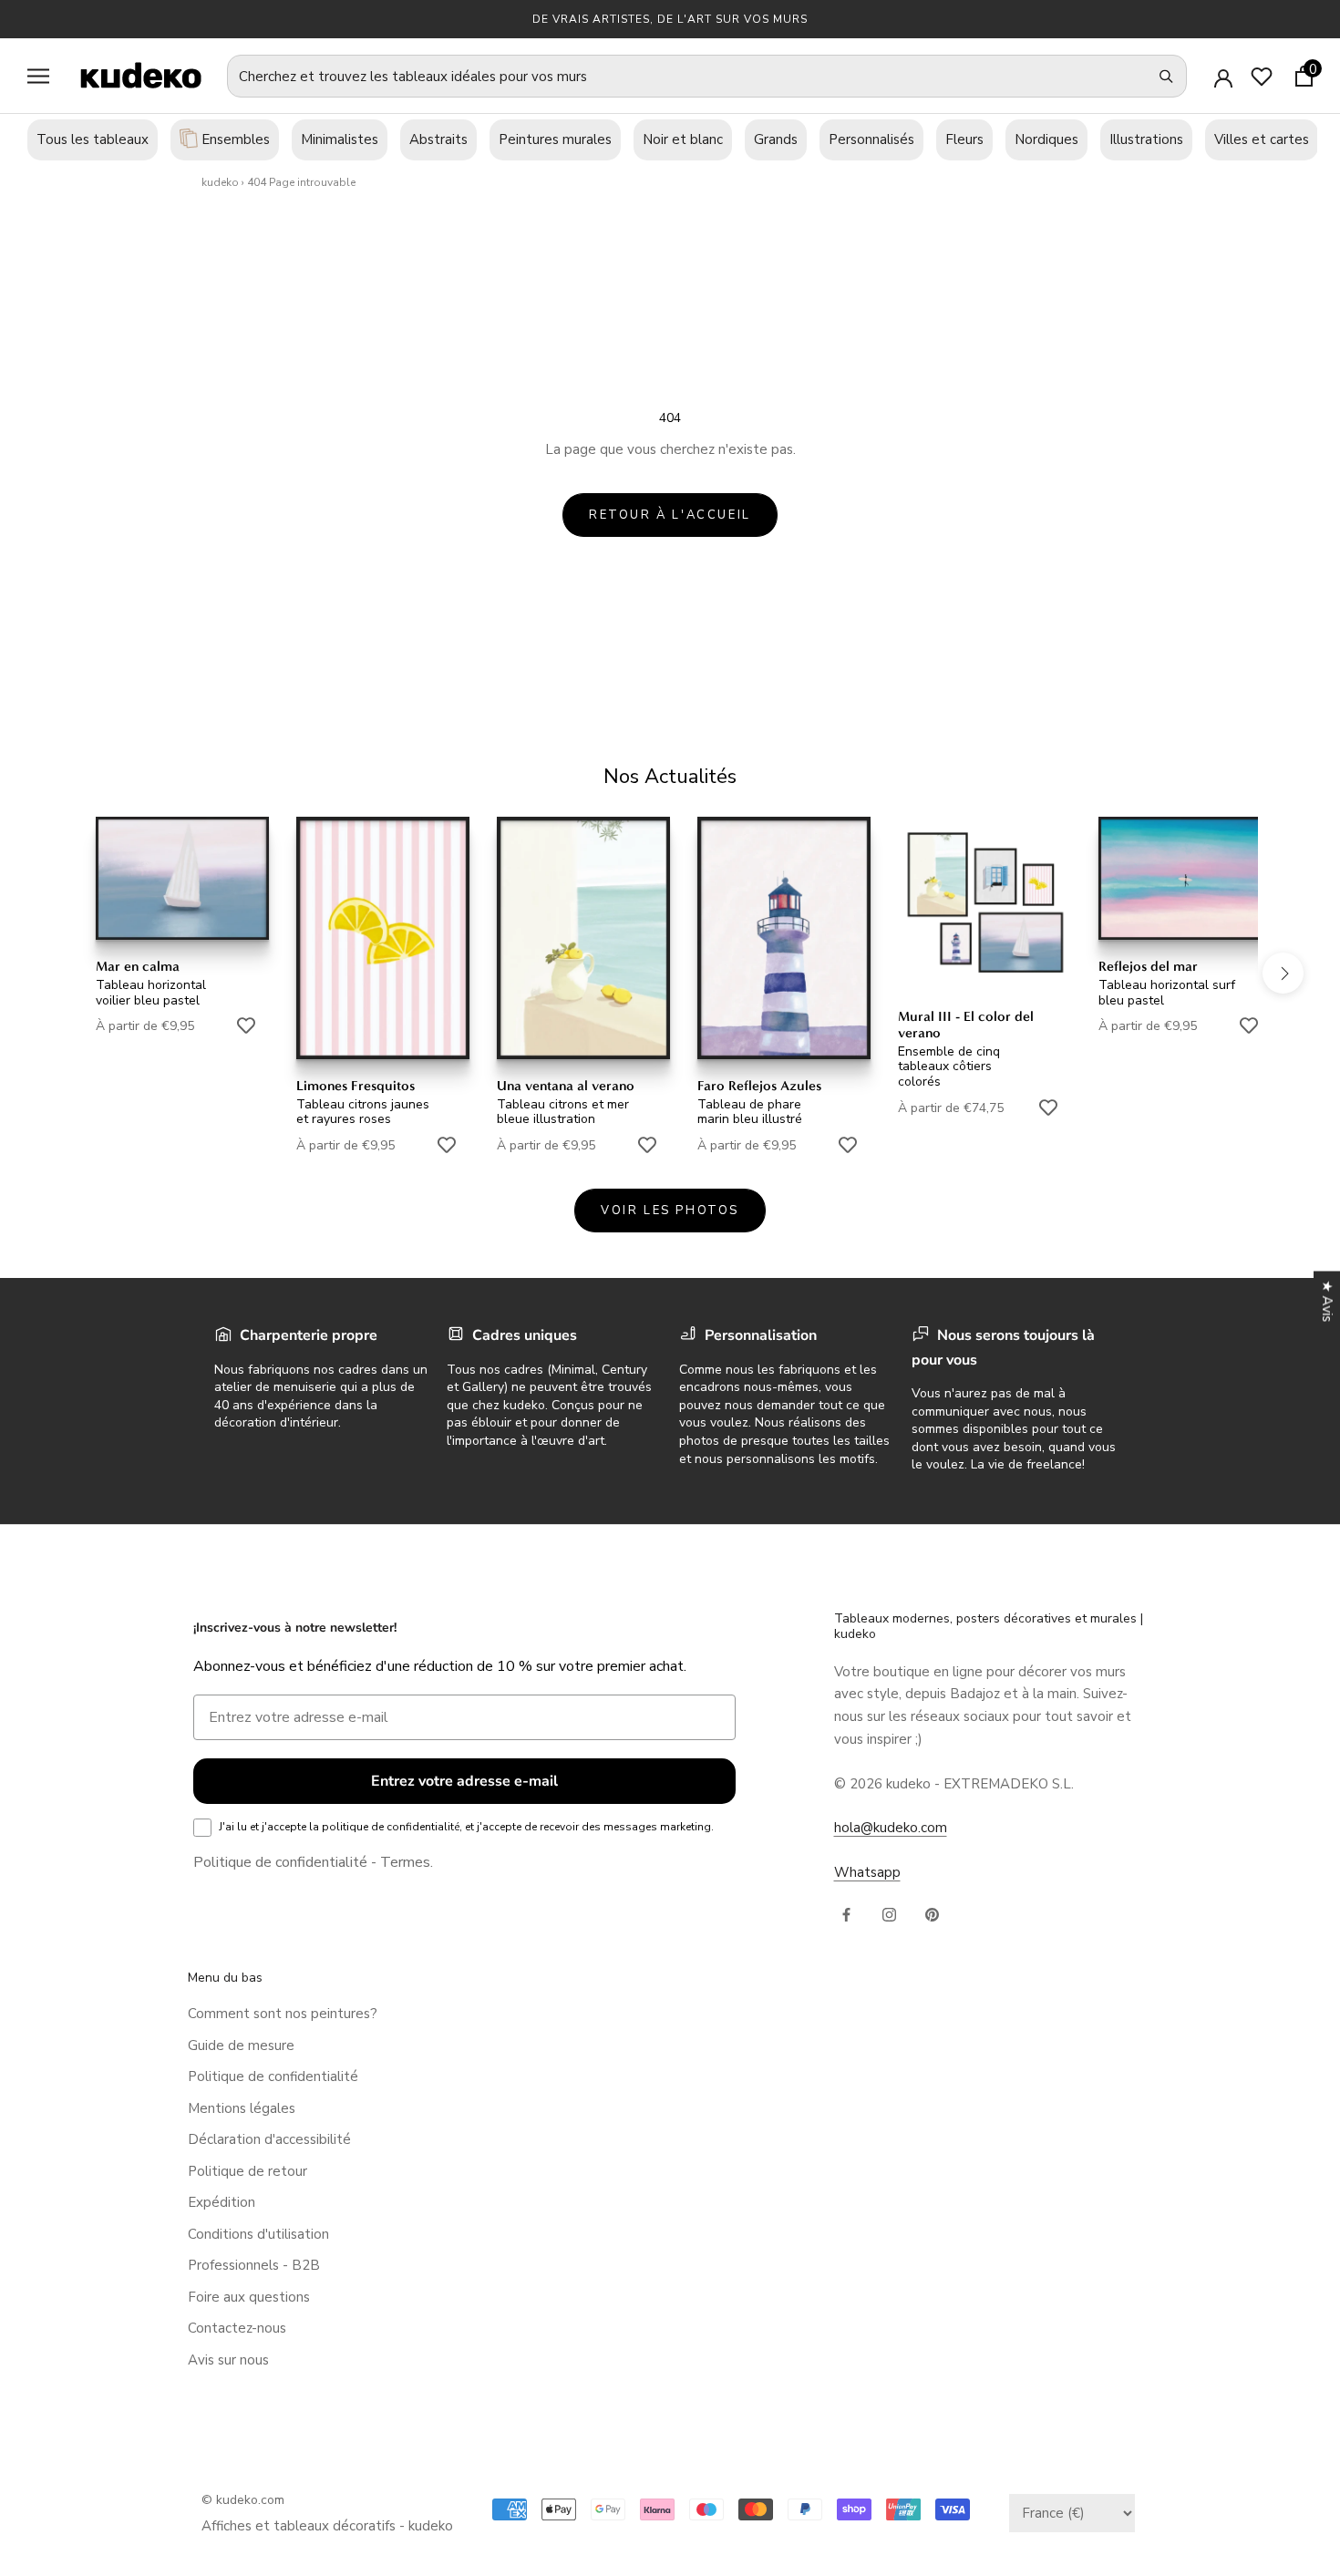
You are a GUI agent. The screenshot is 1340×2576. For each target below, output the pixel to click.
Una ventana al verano (566, 1086)
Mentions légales (242, 2108)
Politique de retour (247, 2171)
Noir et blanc (683, 139)
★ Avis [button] (1327, 1302)
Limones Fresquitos (356, 1086)
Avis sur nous (228, 2360)
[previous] (57, 972)
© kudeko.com (243, 2500)
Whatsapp (867, 1872)
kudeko (220, 182)
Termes (405, 1862)
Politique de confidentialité (280, 1862)
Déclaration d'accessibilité (269, 2139)
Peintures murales (555, 139)
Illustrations (1146, 139)
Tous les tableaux (93, 139)
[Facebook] (846, 1914)
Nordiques (1046, 139)
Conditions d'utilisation (258, 2234)
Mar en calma (138, 966)
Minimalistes (340, 139)
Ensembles (234, 139)
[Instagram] (889, 1914)
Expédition (222, 2202)
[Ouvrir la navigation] (38, 76)
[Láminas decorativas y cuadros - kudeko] (131, 75)
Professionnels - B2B (254, 2265)
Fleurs (964, 139)
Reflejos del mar (1148, 966)
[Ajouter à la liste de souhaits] (246, 1025)
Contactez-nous (237, 2328)
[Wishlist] (1262, 77)
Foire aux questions (249, 2297)
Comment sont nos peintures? (283, 2014)
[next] (1283, 972)
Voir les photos (670, 1211)
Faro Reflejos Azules (759, 1086)
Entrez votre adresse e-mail (464, 1781)
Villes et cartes (1262, 139)
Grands (776, 139)
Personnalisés (871, 139)
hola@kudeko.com (891, 1828)
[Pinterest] (932, 1914)
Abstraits (438, 139)
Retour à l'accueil (670, 515)
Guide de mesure (241, 2045)
